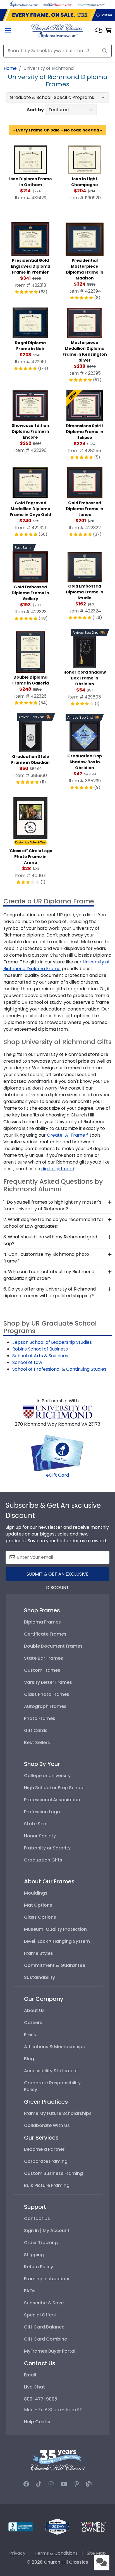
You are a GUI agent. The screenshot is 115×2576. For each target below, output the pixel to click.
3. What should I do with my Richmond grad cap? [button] (50, 1240)
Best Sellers (37, 1743)
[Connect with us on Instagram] (51, 2484)
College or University (47, 1776)
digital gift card (58, 1169)
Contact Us (37, 2218)
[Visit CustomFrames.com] (91, 4)
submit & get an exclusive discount (57, 1576)
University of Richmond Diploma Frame (57, 965)
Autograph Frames (45, 1706)
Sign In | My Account (47, 2231)
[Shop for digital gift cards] (57, 1453)
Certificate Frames (45, 1634)
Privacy (17, 2553)
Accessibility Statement (51, 2071)
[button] (99, 31)
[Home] (57, 31)
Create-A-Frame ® (68, 1135)
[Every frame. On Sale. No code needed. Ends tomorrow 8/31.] (57, 15)
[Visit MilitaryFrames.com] (57, 4)
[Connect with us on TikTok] (39, 2484)
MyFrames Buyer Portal (50, 2351)
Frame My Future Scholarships (58, 2113)
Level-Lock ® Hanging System (57, 1941)
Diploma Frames (42, 1622)
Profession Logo (42, 1812)
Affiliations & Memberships (54, 2047)
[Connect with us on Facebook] (26, 2484)
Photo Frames (40, 1718)
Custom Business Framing (53, 2173)
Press (30, 2035)
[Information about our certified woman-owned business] (94, 2527)
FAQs (30, 2291)
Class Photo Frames (47, 1694)
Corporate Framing (46, 2161)
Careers (33, 2023)
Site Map (96, 2553)
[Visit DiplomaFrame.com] (24, 4)
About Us (34, 2010)
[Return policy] (57, 2527)
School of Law (27, 1362)
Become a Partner (44, 2149)
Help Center (37, 2422)
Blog (29, 2059)
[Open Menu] (8, 31)
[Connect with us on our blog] (89, 2484)
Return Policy (39, 2267)
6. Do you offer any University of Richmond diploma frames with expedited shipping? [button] (50, 1292)
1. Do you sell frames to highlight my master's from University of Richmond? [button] (52, 1205)
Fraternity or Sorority (47, 1848)
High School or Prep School (54, 1788)
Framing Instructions (47, 2279)
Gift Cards (36, 1730)
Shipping (34, 2255)
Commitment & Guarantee (55, 1965)
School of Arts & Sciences (40, 1356)
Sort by (35, 110)
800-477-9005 (41, 2399)
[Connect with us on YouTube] (64, 2484)
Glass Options (40, 1917)
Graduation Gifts (43, 1860)
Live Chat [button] (34, 2387)
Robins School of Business (40, 1349)
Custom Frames (42, 1670)
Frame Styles (39, 1953)
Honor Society (40, 1836)
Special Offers (40, 2315)
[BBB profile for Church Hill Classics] (21, 2527)
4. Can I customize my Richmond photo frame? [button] (46, 1258)
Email (30, 2375)
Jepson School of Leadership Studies (52, 1342)
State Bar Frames (44, 1658)
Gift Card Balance (44, 2327)
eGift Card (57, 1475)
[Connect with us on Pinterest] (77, 2484)
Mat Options (38, 1905)
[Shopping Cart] (108, 31)
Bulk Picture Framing (47, 2185)
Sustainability (39, 1977)
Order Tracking (41, 2243)
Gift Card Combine (45, 2339)
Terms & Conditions (56, 2553)
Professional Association (52, 1800)
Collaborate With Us (47, 2125)
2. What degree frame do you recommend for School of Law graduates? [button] (53, 1223)
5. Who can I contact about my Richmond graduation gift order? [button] (49, 1275)
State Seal (36, 1824)
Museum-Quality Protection (55, 1929)
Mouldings (36, 1893)
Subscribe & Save (44, 2303)
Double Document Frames (53, 1646)
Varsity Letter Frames (48, 1682)
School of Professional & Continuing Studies (59, 1369)
